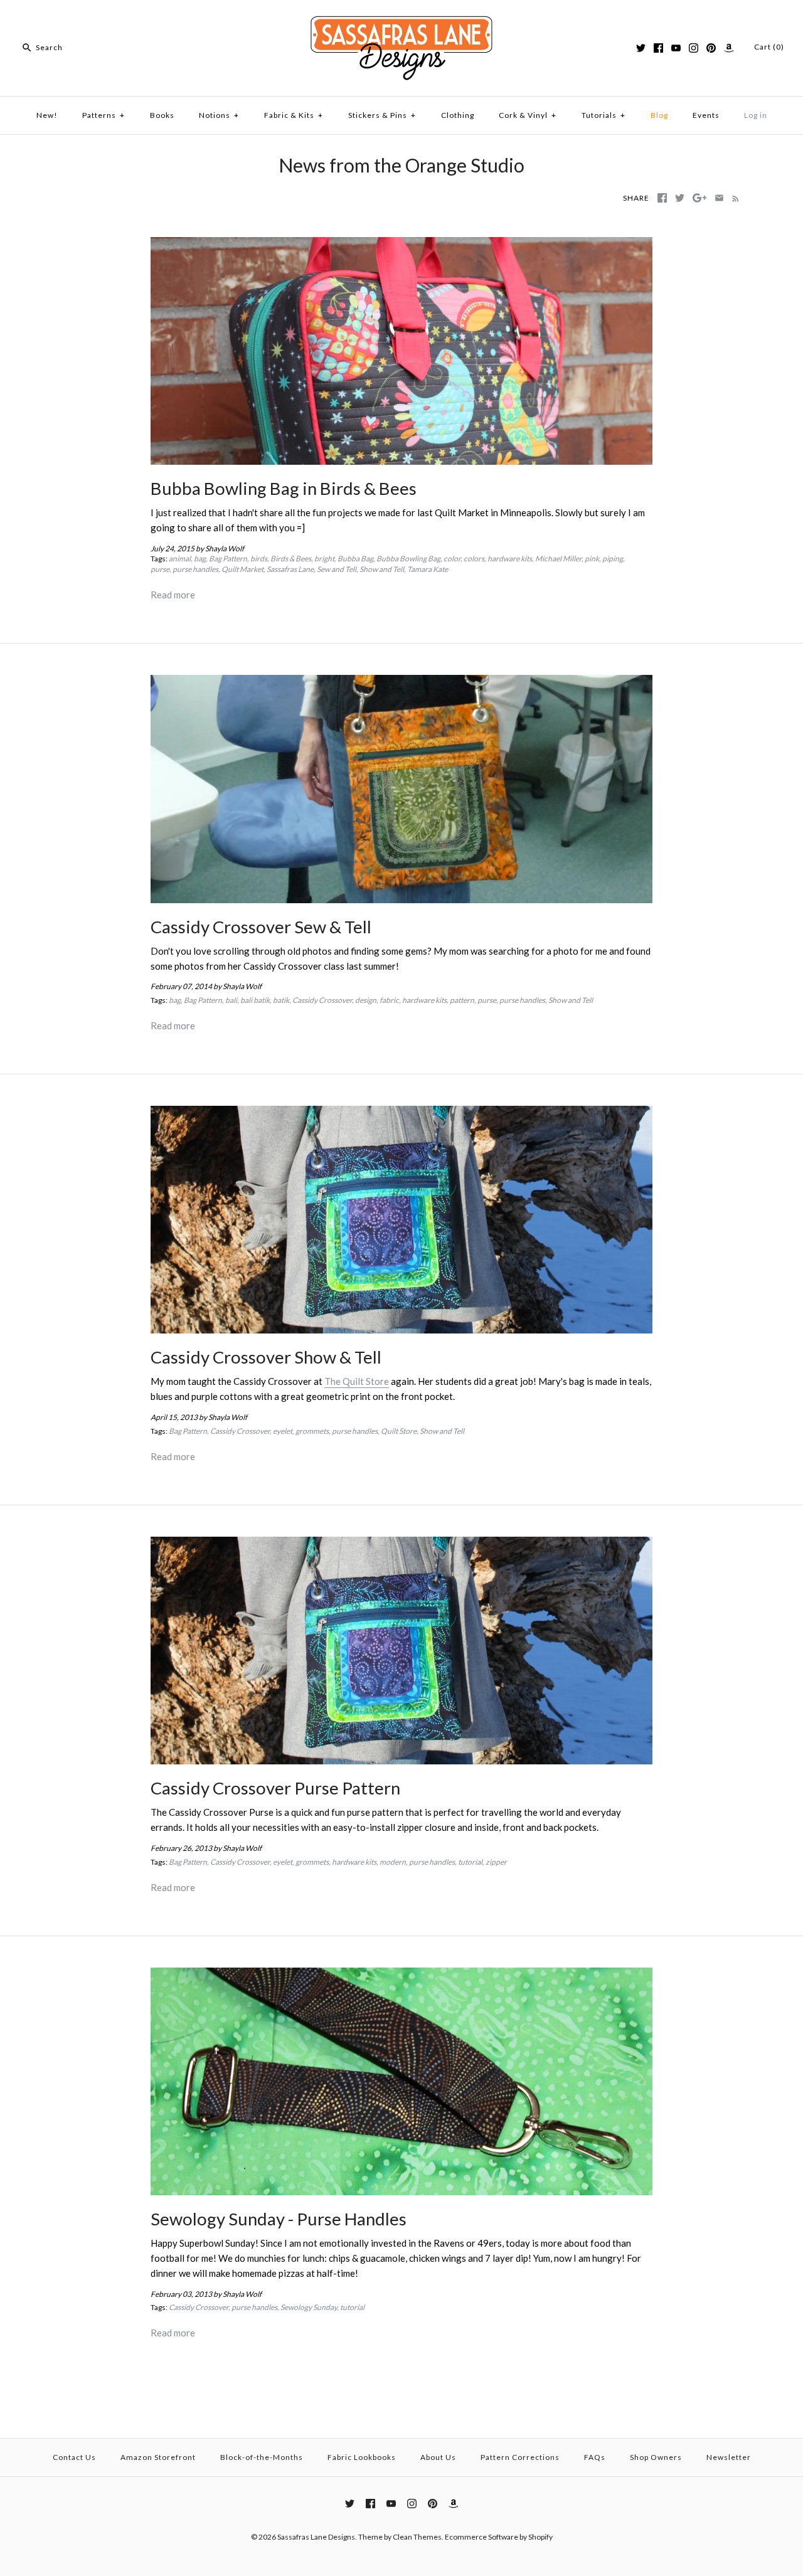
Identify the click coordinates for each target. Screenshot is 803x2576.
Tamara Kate (428, 569)
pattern (462, 1000)
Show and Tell (382, 569)
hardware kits (510, 559)
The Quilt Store (357, 1381)
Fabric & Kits (294, 115)
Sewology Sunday (309, 2307)
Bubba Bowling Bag (408, 559)
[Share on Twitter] (680, 198)
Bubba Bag (355, 559)
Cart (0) (769, 47)
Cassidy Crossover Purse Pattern (275, 1788)
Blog (659, 115)
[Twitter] (641, 48)
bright (324, 559)
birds (259, 559)
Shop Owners (656, 2457)
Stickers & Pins (382, 115)
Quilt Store (399, 1431)
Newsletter (729, 2457)
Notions (219, 115)
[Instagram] (694, 48)
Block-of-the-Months (262, 2457)
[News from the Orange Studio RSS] (733, 198)
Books (162, 115)
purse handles (195, 569)
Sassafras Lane (290, 569)
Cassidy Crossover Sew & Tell (261, 927)
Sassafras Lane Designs (316, 2537)
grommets (312, 1431)
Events (706, 115)
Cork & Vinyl (528, 115)
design (366, 1000)
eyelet (283, 1431)
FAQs (595, 2457)
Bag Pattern (228, 559)
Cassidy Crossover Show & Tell (266, 1357)
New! (47, 115)
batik (281, 1000)
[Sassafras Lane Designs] (401, 20)
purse (160, 569)
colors (474, 559)
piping (613, 559)
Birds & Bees (291, 559)
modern (393, 1862)
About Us (438, 2457)
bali (231, 1000)
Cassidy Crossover (322, 1000)
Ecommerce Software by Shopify (499, 2537)
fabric (389, 1000)
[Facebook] (658, 48)
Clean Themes (417, 2537)
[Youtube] (676, 48)
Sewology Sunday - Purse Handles (279, 2219)
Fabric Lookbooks (362, 2457)
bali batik (255, 1000)
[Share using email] (719, 198)
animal (180, 559)
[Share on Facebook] (662, 198)
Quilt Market (242, 569)
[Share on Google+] (700, 198)
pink (592, 559)
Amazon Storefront (158, 2457)
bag (200, 559)
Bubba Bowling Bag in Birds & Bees (284, 488)
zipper (496, 1862)
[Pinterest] (711, 48)
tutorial (470, 1862)
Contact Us (74, 2457)
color (452, 559)
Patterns (104, 115)
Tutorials (604, 115)
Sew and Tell (337, 569)
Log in (756, 115)
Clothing (458, 115)
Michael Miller (558, 559)
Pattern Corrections (520, 2457)
